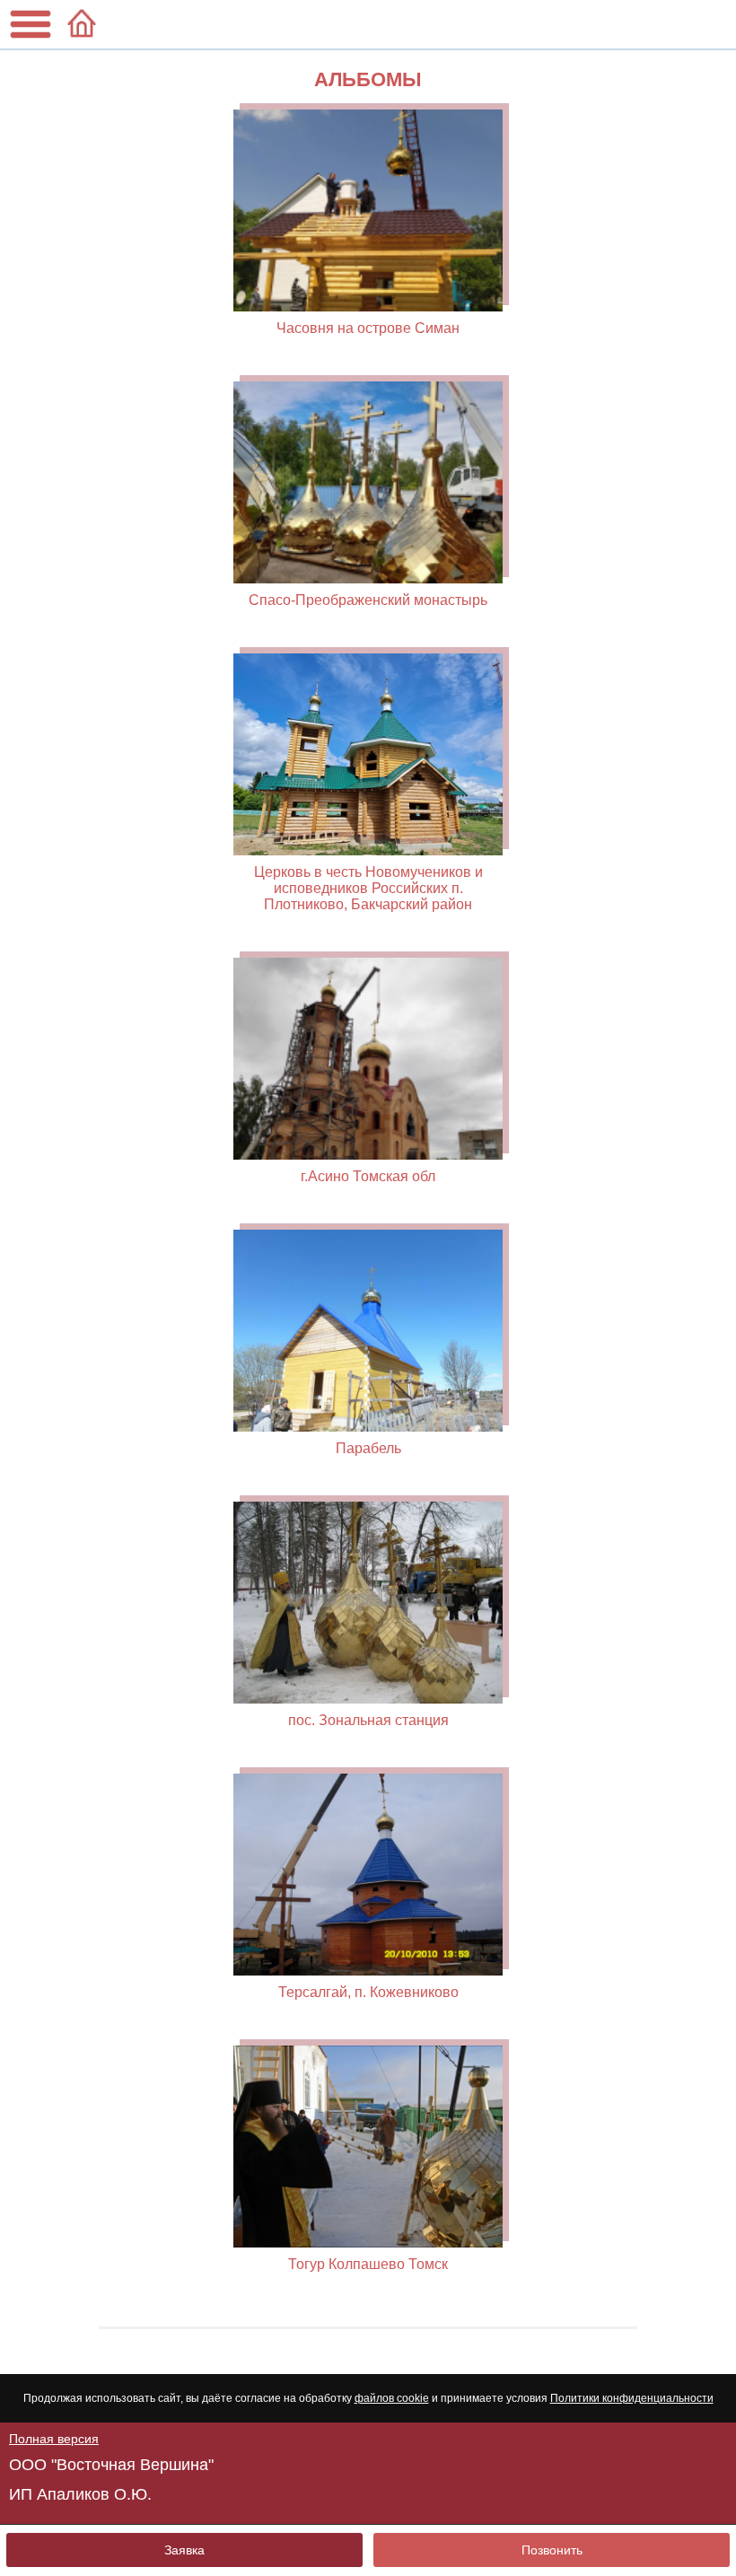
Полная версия (54, 2439)
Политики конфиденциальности (632, 2398)
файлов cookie (392, 2398)
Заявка (184, 2550)
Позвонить (552, 2550)
